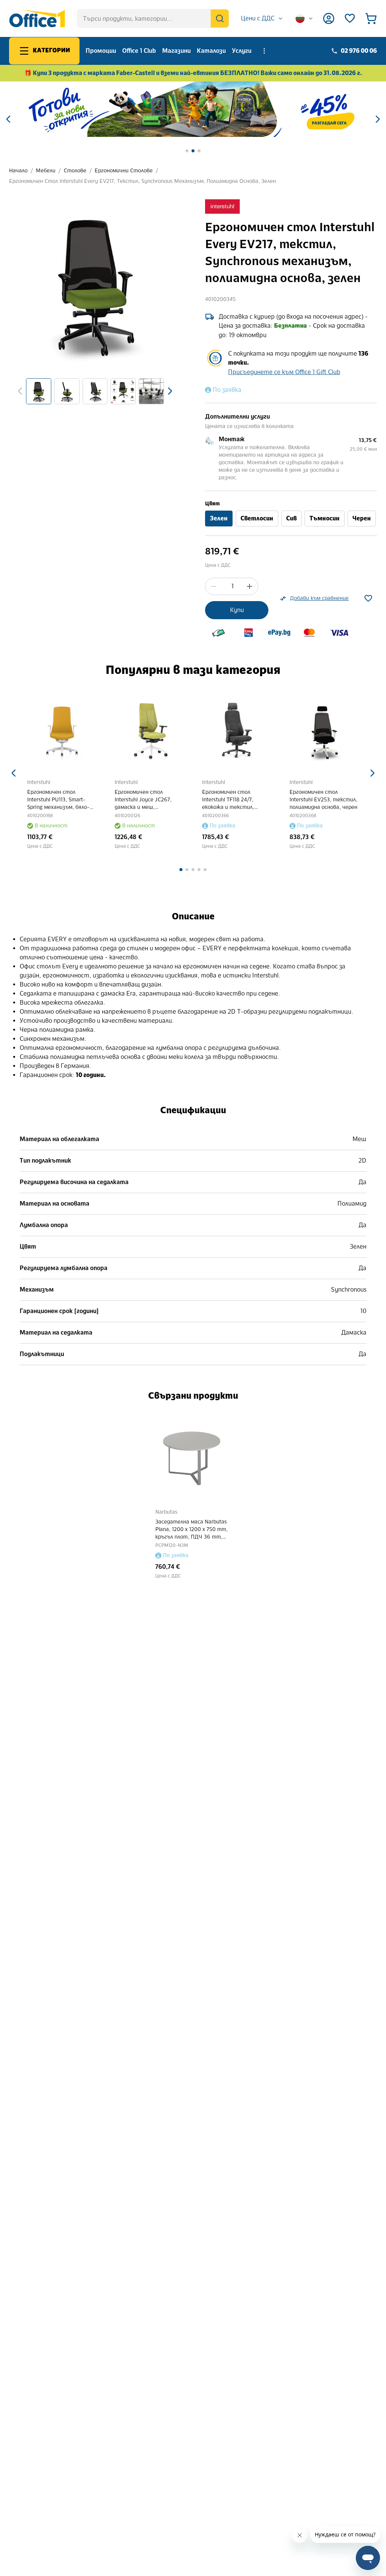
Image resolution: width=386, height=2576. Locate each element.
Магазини (176, 51)
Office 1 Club (139, 51)
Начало (18, 171)
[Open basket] (371, 18)
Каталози (211, 51)
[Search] (220, 18)
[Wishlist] (350, 18)
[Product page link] (62, 731)
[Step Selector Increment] (250, 586)
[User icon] (329, 18)
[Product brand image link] (222, 207)
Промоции (101, 51)
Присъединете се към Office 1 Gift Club (284, 372)
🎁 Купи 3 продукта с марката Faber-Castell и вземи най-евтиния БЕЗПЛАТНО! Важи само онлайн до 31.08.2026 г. (193, 73)
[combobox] (262, 18)
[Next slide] (170, 391)
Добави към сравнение (319, 598)
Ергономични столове (124, 171)
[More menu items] (264, 51)
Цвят (212, 504)
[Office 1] (37, 18)
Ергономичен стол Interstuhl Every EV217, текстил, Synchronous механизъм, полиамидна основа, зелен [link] (142, 181)
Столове (75, 171)
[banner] (193, 109)
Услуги (242, 51)
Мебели (46, 171)
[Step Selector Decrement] (214, 586)
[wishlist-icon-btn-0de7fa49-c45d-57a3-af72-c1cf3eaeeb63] (368, 598)
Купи (237, 610)
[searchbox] (153, 18)
